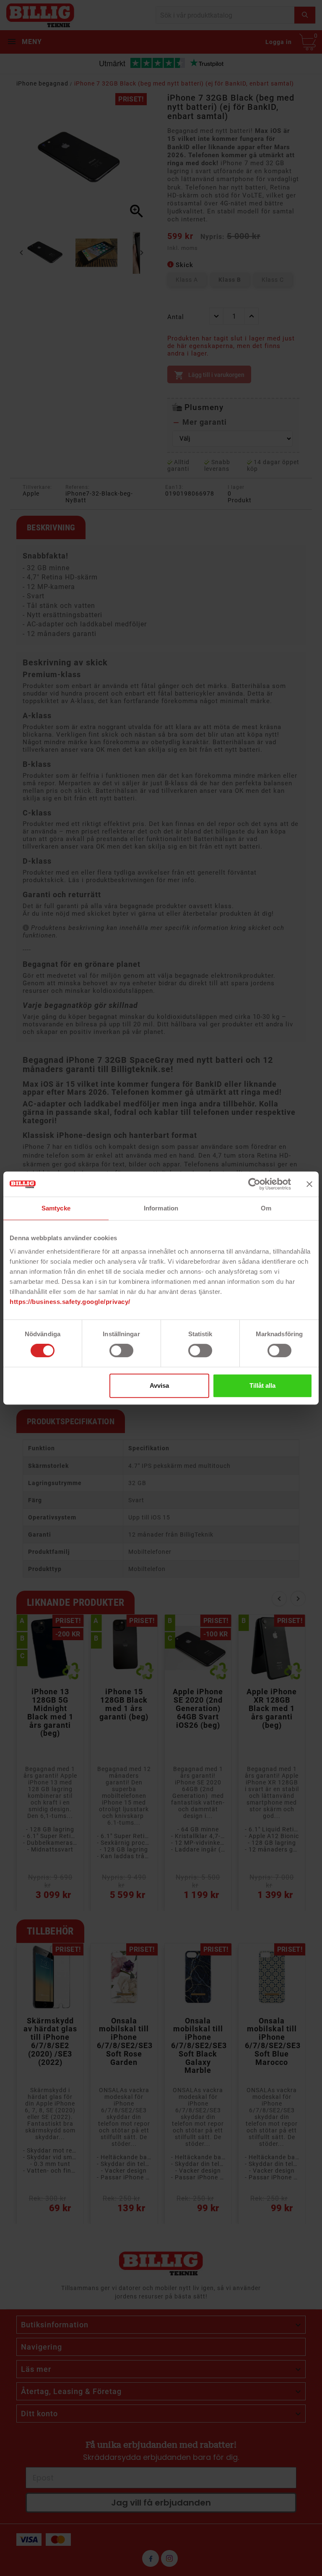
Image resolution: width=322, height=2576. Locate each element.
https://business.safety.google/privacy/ (70, 1302)
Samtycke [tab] (56, 1208)
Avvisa (159, 1385)
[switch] (121, 1350)
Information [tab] (161, 1208)
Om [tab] (266, 1208)
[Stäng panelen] (309, 1184)
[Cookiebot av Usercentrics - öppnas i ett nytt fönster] (254, 1184)
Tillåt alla (262, 1385)
